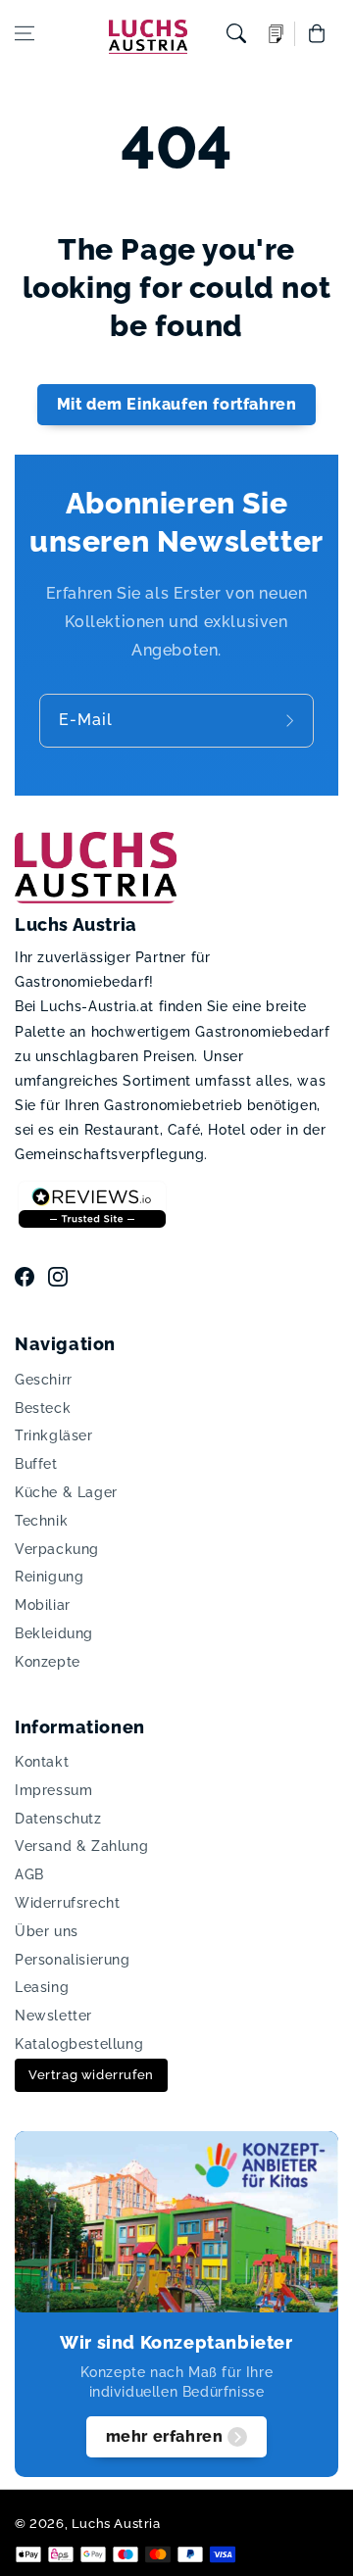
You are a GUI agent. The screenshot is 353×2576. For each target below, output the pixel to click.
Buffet (36, 1464)
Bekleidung (54, 1633)
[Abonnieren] (292, 721)
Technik (41, 1521)
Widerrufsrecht (67, 1903)
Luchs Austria (116, 2524)
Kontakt (42, 1762)
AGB (29, 1874)
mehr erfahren (165, 2436)
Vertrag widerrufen (91, 2075)
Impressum (53, 1790)
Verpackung (57, 1549)
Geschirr (44, 1380)
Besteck (43, 1408)
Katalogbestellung (79, 2044)
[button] (25, 33)
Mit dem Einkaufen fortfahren (177, 404)
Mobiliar (43, 1605)
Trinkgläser (54, 1435)
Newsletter (53, 2016)
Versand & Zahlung (81, 1846)
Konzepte (48, 1662)
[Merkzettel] (277, 34)
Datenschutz (58, 1819)
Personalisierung (73, 1960)
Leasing (42, 1987)
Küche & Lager (66, 1492)
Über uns (47, 1931)
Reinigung (49, 1577)
